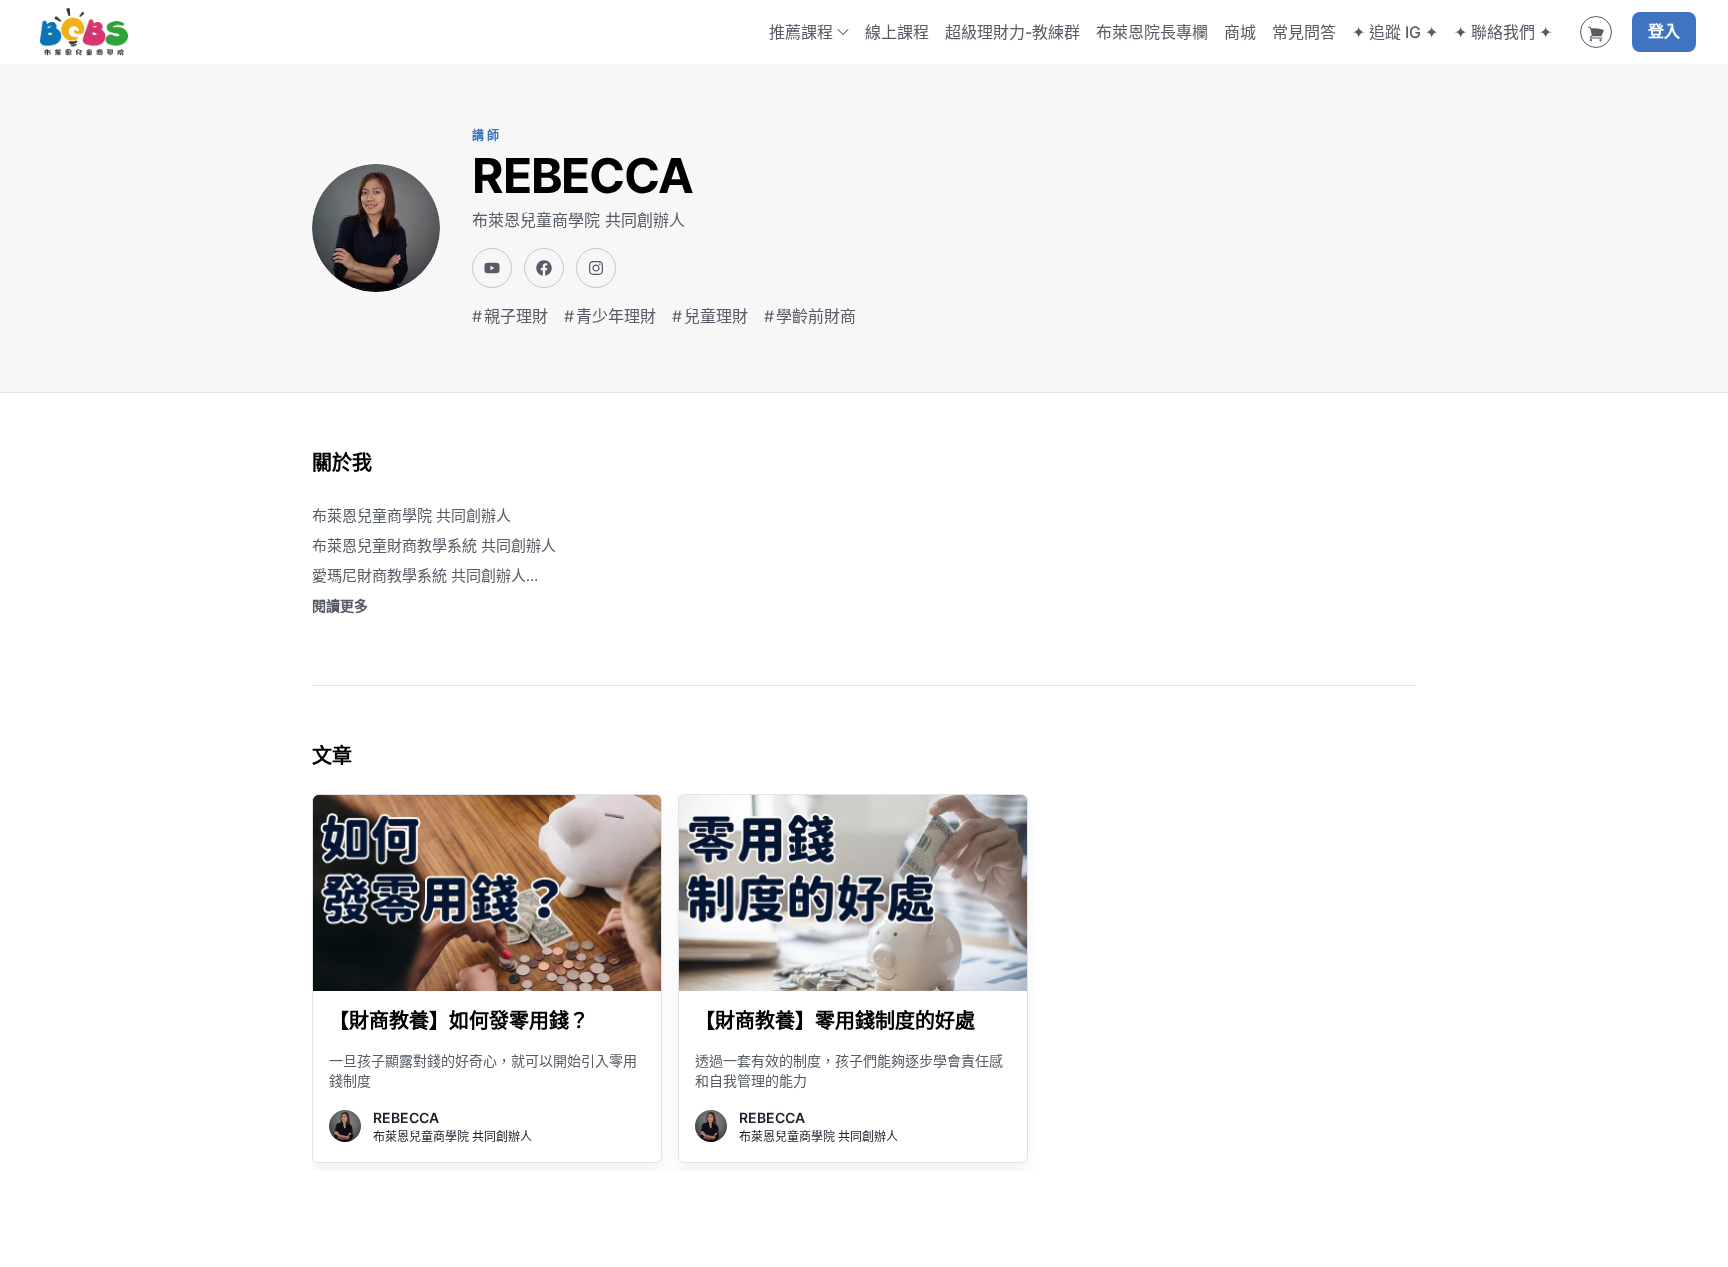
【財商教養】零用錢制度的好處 (835, 1021)
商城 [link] (1240, 32)
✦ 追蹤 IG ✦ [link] (1395, 32)
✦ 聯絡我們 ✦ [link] (1503, 32)
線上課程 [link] (897, 32)
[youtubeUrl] (492, 268)
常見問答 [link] (1304, 32)
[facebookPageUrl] (544, 268)
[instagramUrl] (596, 268)
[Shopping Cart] (1596, 32)
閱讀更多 (340, 605)
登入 (1664, 32)
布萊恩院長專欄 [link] (1152, 32)
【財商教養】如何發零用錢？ (459, 1021)
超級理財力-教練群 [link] (1012, 32)
